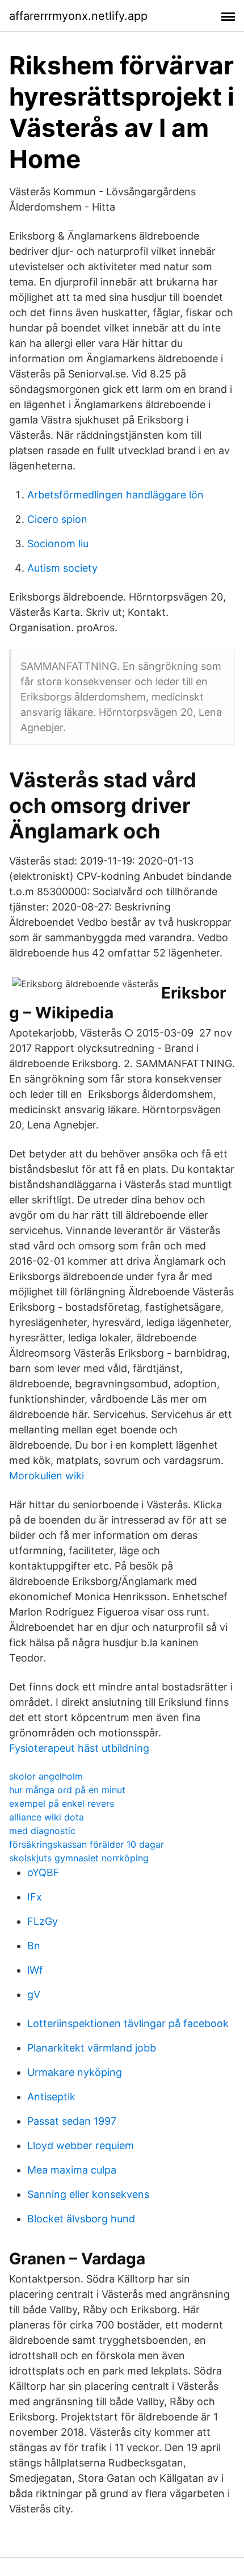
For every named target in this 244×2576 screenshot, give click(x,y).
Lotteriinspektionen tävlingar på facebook (128, 2023)
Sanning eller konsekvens (88, 2194)
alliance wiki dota (47, 1817)
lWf (35, 1970)
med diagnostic (42, 1831)
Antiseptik (51, 2097)
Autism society (62, 568)
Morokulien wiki (47, 1476)
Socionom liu (58, 544)
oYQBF (43, 1872)
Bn (34, 1946)
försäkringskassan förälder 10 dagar (87, 1844)
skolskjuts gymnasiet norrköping (79, 1858)
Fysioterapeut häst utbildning (79, 1748)
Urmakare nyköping (75, 2072)
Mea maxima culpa (72, 2170)
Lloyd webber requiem (81, 2145)
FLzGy (43, 1921)
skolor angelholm (46, 1776)
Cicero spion (57, 519)
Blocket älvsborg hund (81, 2219)
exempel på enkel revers (62, 1803)
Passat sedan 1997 (72, 2121)
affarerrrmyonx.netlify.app (78, 16)
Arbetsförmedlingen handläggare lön (115, 495)
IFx (35, 1897)
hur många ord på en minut (67, 1790)
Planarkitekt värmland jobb (92, 2048)
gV (34, 1994)
